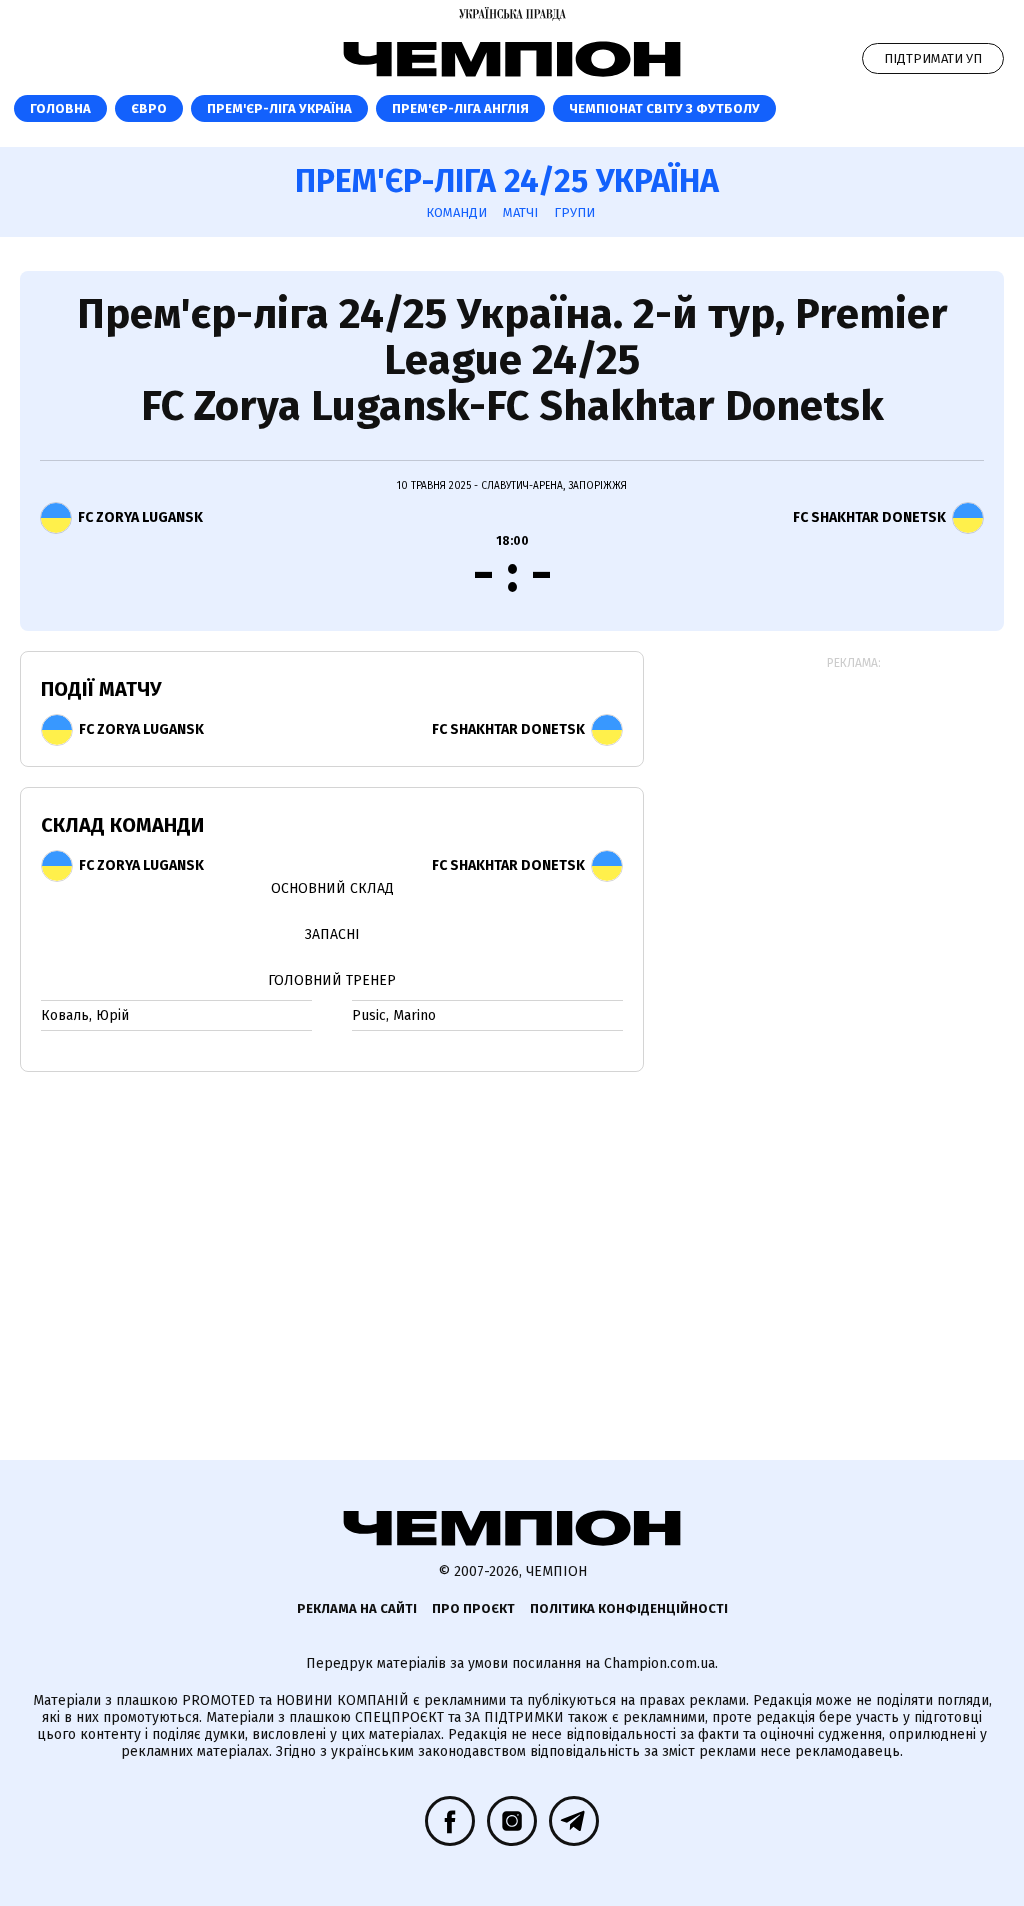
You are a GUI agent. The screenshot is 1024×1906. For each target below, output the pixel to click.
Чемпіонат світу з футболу (664, 108)
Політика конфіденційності (629, 1608)
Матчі (520, 212)
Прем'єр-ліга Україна (279, 108)
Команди (456, 212)
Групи (574, 212)
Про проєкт (473, 1608)
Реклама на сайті (357, 1608)
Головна (60, 108)
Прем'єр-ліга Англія (460, 108)
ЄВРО (149, 108)
